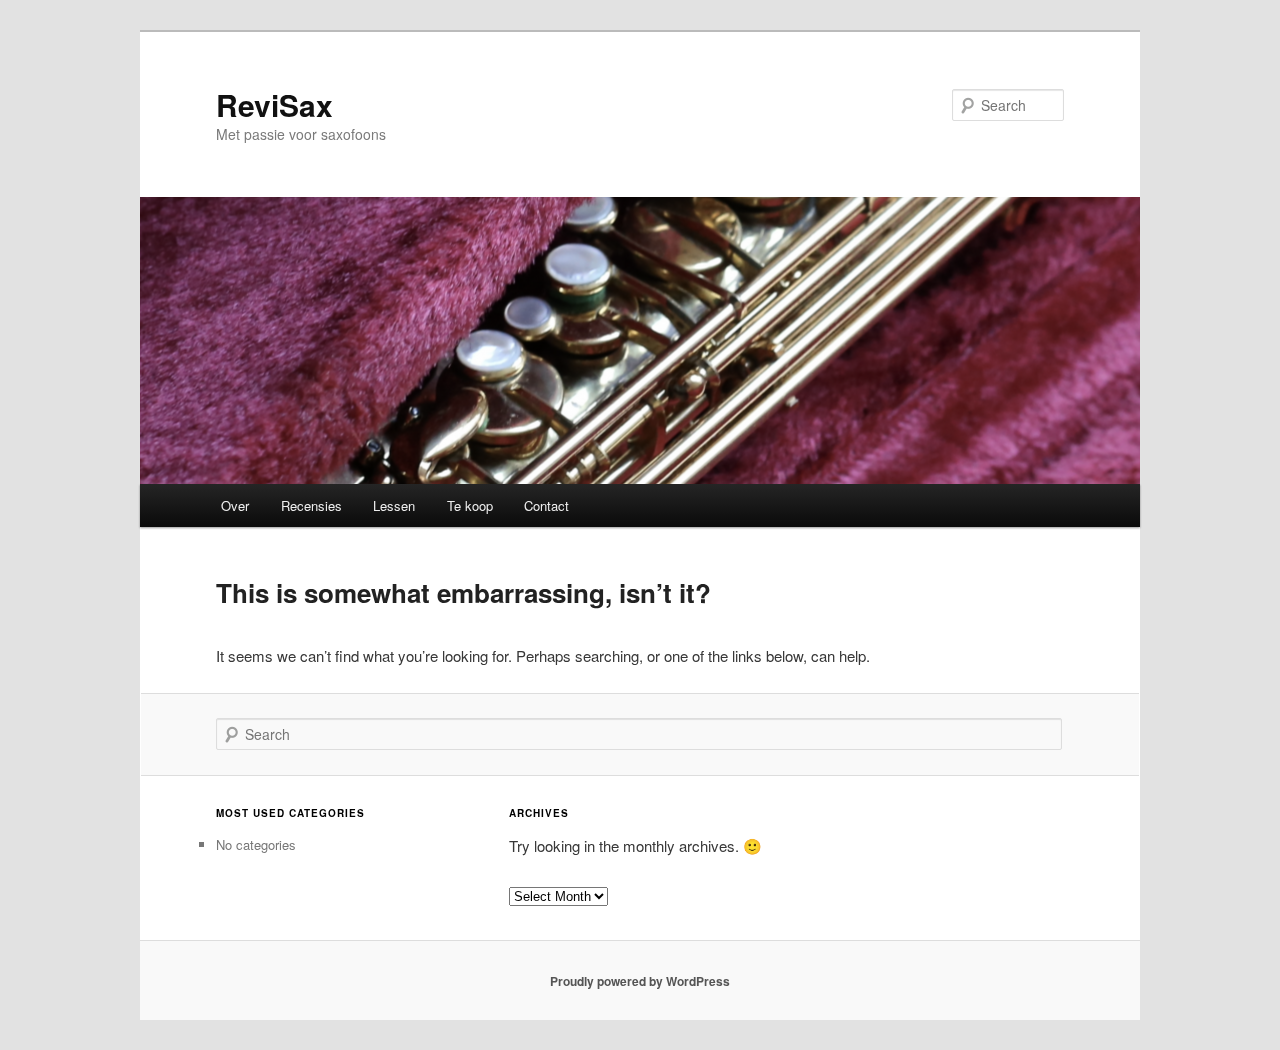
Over (235, 505)
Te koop (470, 505)
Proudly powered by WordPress (640, 981)
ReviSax (274, 104)
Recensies (311, 505)
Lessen (394, 505)
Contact (546, 505)
